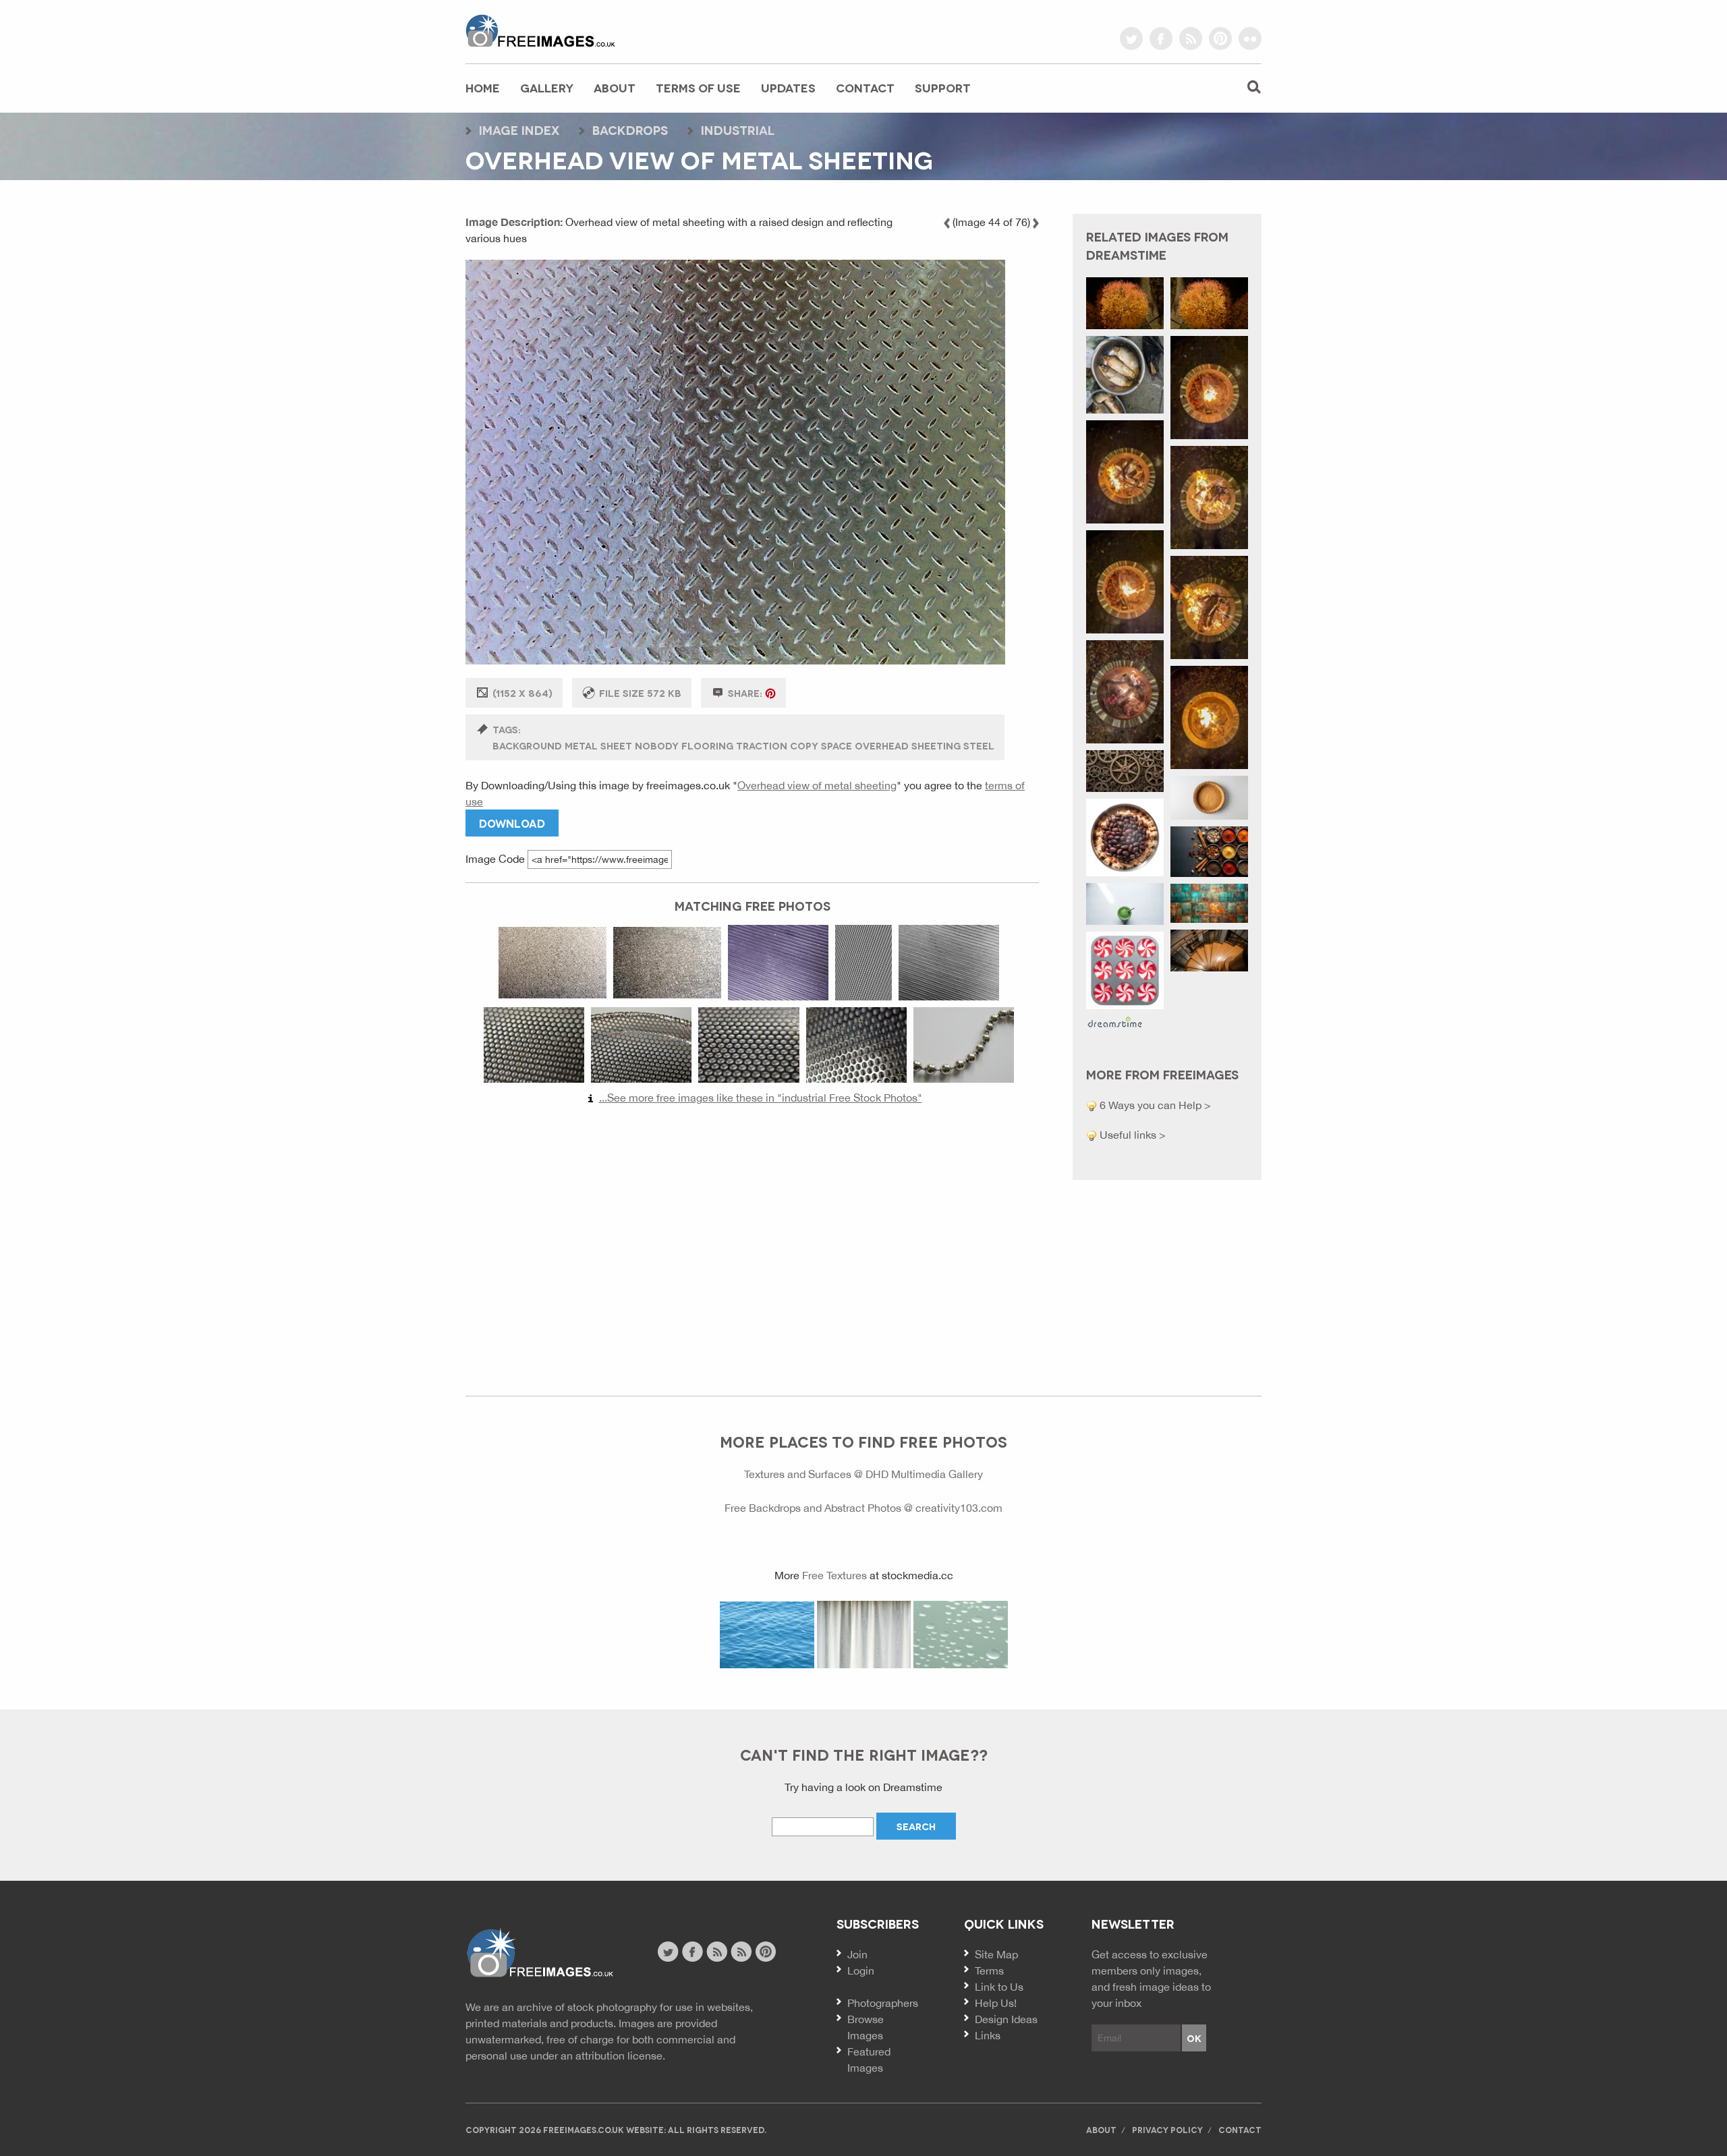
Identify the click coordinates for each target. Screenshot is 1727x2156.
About (615, 87)
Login (861, 1970)
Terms (989, 1970)
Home (483, 87)
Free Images (539, 1953)
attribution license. (620, 2055)
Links (988, 2035)
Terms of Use (698, 87)
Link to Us (999, 1987)
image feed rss (741, 1952)
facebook (1161, 38)
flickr (1250, 38)
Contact (865, 87)
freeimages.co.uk (540, 30)
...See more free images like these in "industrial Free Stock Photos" (761, 1098)
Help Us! (996, 2003)
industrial (738, 130)
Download (512, 823)
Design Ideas (1006, 2019)
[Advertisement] (752, 1244)
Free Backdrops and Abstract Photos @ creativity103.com (863, 1508)
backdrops (630, 130)
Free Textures (834, 1575)
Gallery (547, 87)
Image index (519, 130)
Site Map (996, 1954)
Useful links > (1131, 1135)
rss (1191, 38)
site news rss (717, 1952)
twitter (1131, 38)
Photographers (883, 2003)
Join (857, 1954)
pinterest (1220, 38)
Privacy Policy (1167, 2129)
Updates (788, 87)
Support (943, 87)
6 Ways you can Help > (1154, 1105)
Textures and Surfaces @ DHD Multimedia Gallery (863, 1474)
